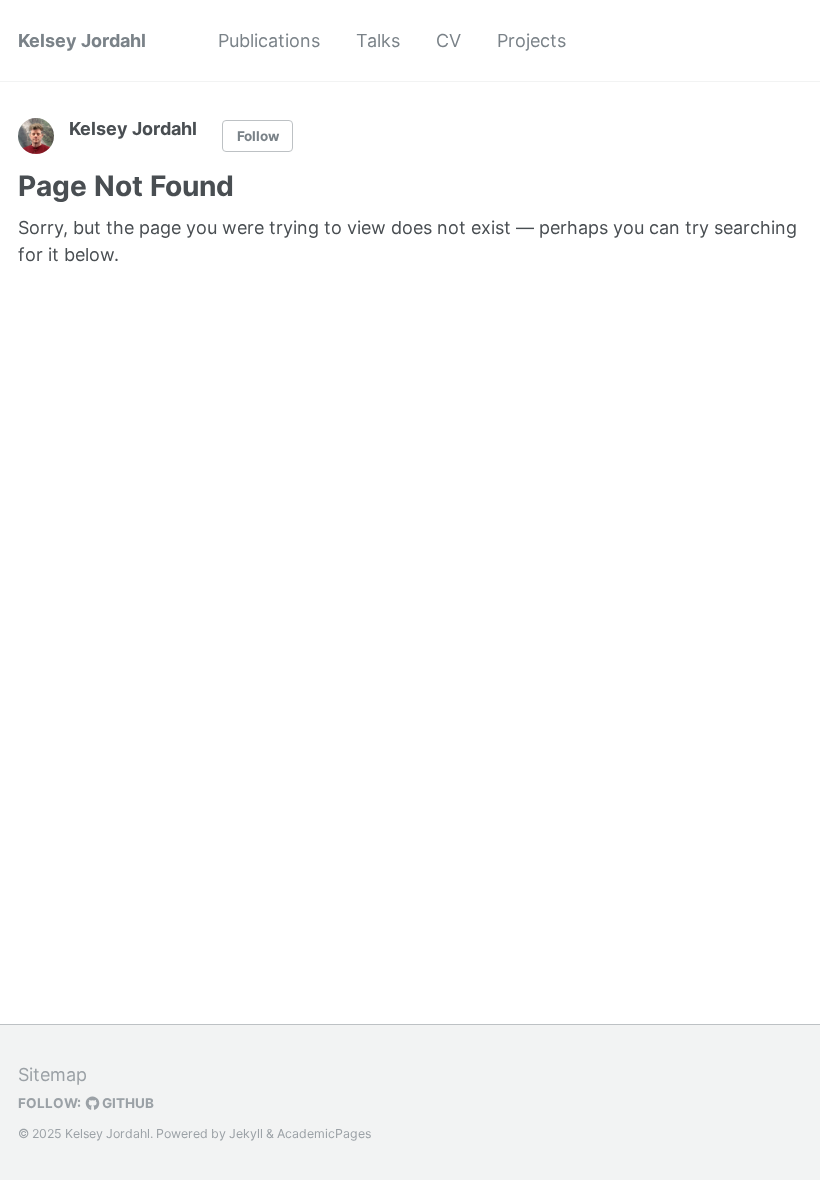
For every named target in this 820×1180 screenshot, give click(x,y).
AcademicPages (324, 1133)
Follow (258, 136)
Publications (269, 40)
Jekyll (246, 1133)
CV (448, 40)
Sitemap (52, 1074)
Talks (378, 40)
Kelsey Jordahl (82, 40)
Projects (531, 40)
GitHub (126, 1103)
